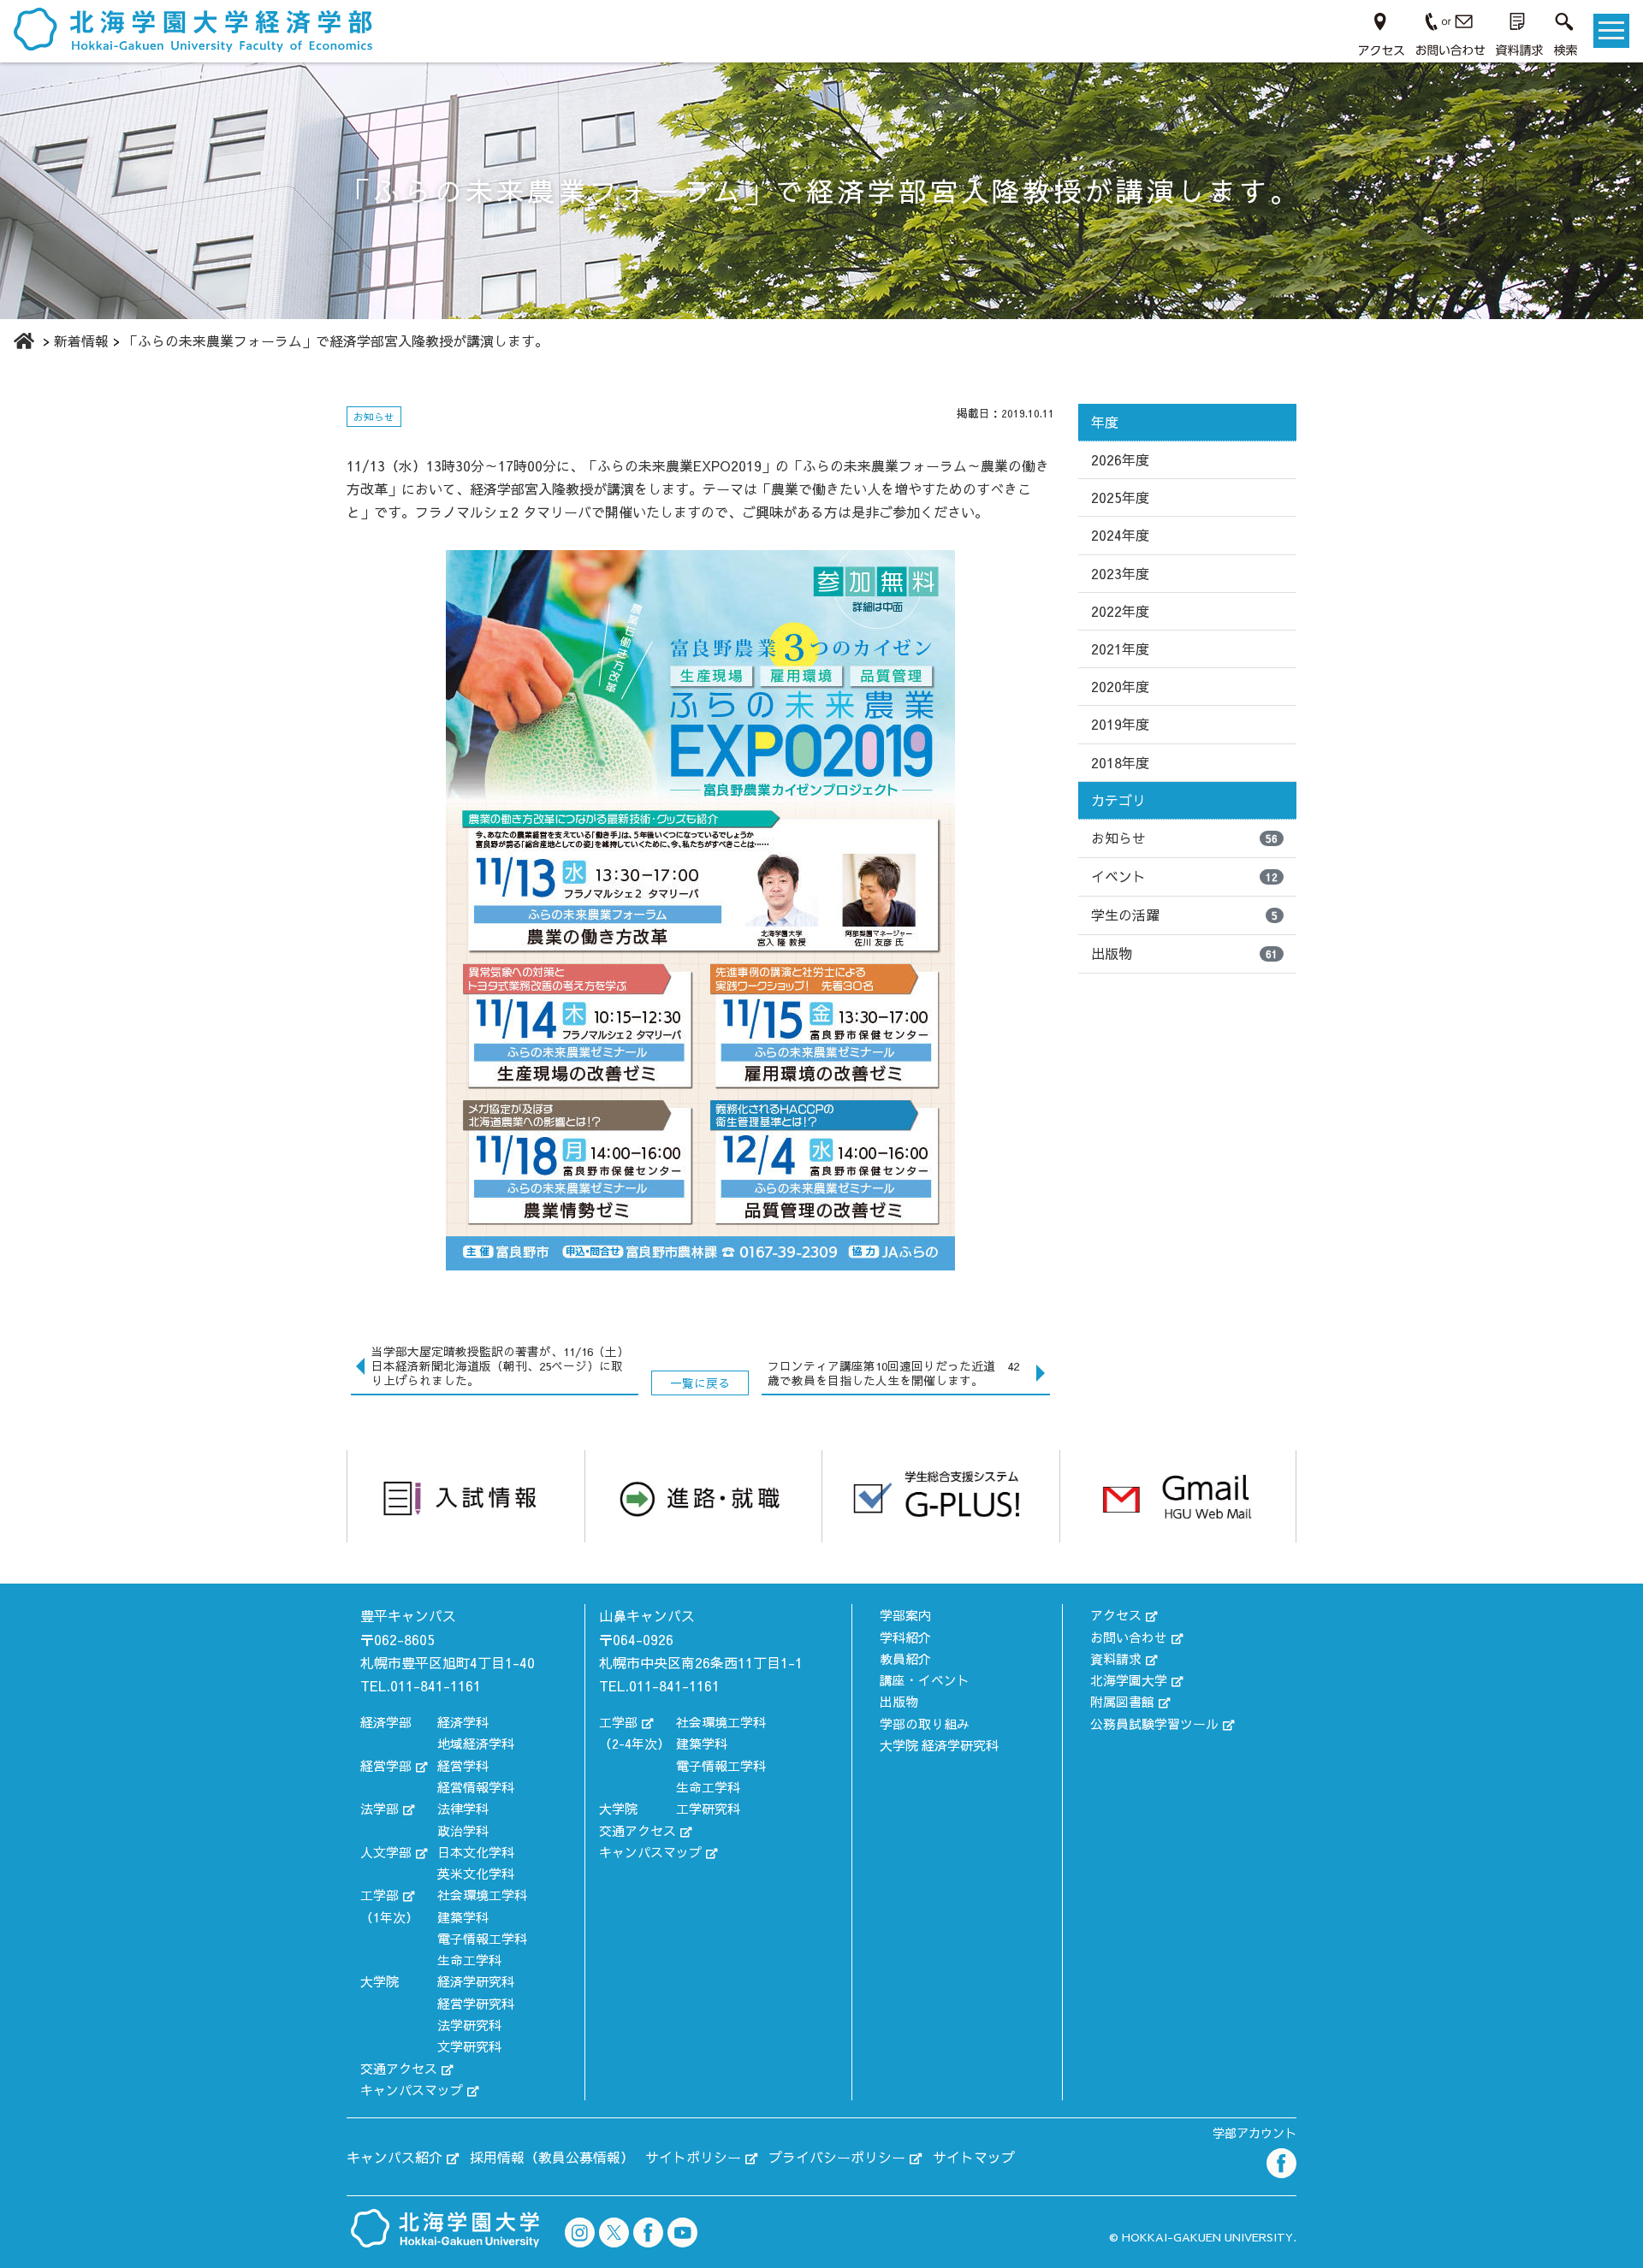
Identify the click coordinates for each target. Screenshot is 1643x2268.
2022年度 (1120, 611)
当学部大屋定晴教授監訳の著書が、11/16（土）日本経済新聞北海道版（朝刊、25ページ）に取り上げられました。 (500, 1366)
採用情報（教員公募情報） (552, 2157)
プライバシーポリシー (837, 2157)
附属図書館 (1122, 1701)
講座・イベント (925, 1680)
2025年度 (1120, 497)
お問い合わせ (1129, 1637)
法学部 (380, 1808)
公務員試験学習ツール (1154, 1723)
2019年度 (1120, 724)
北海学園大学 (1129, 1680)
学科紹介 (905, 1637)
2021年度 (1120, 648)
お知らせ (1184, 838)
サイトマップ (974, 2157)
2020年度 (1120, 686)
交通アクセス (399, 2068)
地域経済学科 (476, 1743)
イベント (1184, 876)
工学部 (380, 1895)
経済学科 (463, 1722)
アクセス (1116, 1615)
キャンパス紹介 (394, 2157)
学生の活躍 (1184, 915)
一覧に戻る (700, 1383)
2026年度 (1120, 459)
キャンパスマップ (412, 2090)
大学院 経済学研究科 (939, 1745)
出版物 (1184, 953)
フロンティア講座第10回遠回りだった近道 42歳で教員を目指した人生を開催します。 (893, 1373)
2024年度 (1120, 535)
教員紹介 (905, 1658)
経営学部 (386, 1765)
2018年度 (1120, 762)
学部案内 (905, 1615)
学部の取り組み (925, 1723)
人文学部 (386, 1852)
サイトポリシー (693, 2157)
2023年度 (1120, 573)
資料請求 (1116, 1658)
